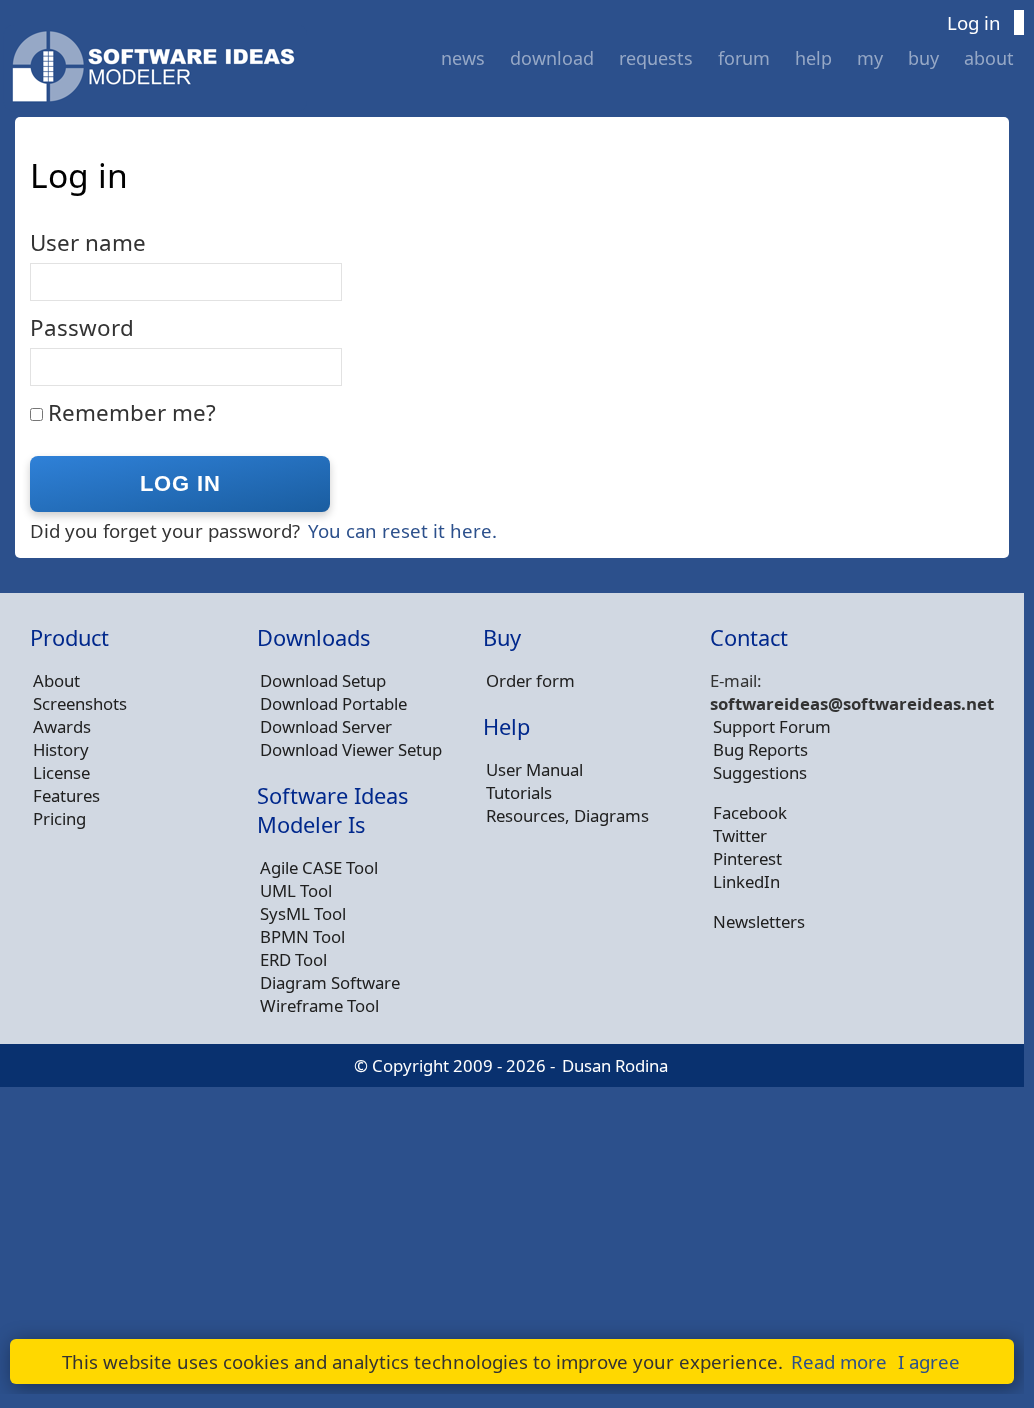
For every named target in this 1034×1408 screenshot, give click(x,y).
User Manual (534, 769)
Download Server (326, 726)
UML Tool (296, 890)
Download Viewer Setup (351, 749)
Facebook (750, 812)
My (870, 58)
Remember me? (132, 412)
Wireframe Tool (319, 1005)
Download (552, 58)
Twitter (740, 835)
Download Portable (333, 703)
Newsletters (759, 921)
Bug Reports (760, 749)
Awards (62, 726)
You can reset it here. (402, 530)
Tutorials (519, 792)
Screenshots (80, 703)
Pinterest (747, 858)
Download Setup (323, 680)
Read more (839, 1361)
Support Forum (772, 726)
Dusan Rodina (615, 1065)
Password (82, 327)
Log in (974, 22)
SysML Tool (303, 913)
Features (66, 795)
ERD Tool (293, 959)
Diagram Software (330, 982)
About (989, 58)
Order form (530, 680)
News (463, 58)
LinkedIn (746, 881)
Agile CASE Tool (319, 867)
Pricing (59, 818)
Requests (656, 58)
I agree (929, 1361)
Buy (923, 58)
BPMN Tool (302, 936)
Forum (744, 58)
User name (88, 242)
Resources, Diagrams (567, 815)
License (61, 772)
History (61, 749)
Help (813, 58)
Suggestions (760, 772)
